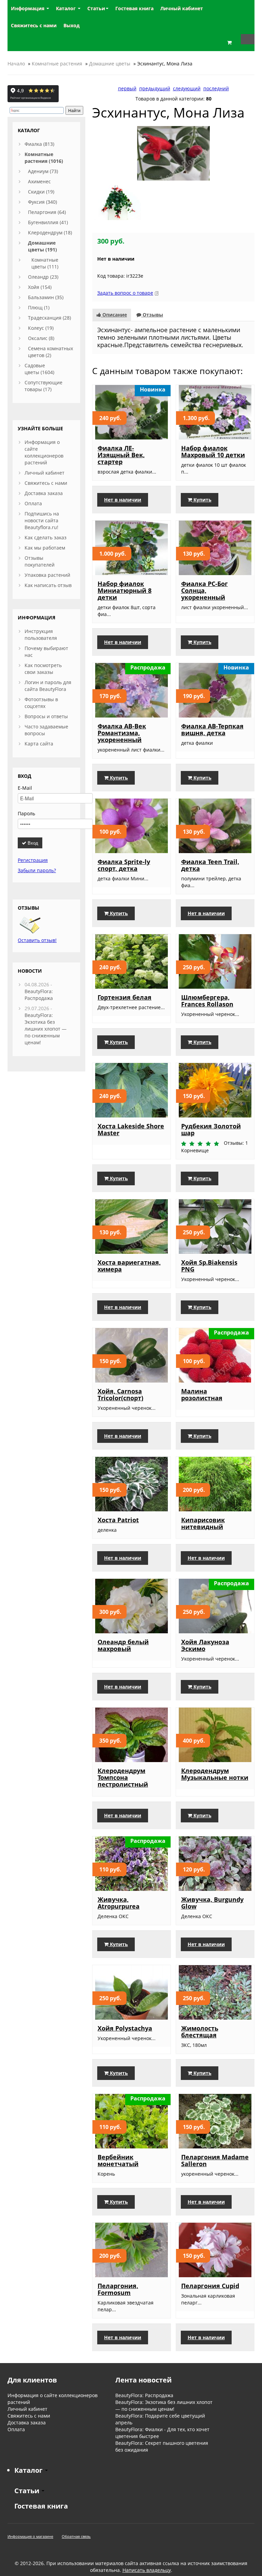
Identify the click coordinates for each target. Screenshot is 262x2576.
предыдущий (155, 88)
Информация (28, 8)
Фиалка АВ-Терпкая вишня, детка (212, 729)
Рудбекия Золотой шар (211, 1129)
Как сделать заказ (46, 537)
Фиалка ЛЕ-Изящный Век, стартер (121, 455)
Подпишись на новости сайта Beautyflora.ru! (42, 520)
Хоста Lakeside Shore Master (131, 1129)
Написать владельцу (147, 2570)
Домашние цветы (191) (42, 246)
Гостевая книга (41, 2506)
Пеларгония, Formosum (118, 2289)
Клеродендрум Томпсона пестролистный (123, 1777)
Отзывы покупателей (40, 561)
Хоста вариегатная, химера (129, 1266)
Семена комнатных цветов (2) (50, 352)
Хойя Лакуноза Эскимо (205, 1645)
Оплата (33, 503)
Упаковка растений (47, 575)
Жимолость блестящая (200, 2032)
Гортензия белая (125, 997)
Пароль (26, 813)
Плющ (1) (39, 307)
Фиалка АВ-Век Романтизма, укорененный (122, 733)
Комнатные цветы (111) (45, 263)
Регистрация (33, 860)
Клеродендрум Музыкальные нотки (215, 1774)
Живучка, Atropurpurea (119, 1903)
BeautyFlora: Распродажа (39, 995)
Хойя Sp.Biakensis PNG (209, 1266)
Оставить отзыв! (37, 940)
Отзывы (152, 315)
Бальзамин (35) (46, 297)
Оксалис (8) (41, 338)
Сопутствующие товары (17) (43, 386)
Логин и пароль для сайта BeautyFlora (48, 686)
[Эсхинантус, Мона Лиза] (173, 153)
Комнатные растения (57, 64)
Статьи (96, 8)
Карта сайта (39, 744)
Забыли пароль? (37, 870)
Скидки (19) (41, 192)
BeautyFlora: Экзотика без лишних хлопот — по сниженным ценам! (46, 1029)
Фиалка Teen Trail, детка (210, 865)
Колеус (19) (41, 328)
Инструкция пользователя (41, 635)
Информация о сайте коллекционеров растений (44, 452)
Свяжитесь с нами (46, 483)
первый (127, 88)
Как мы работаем (45, 548)
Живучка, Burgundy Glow (212, 1903)
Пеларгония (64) (47, 212)
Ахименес (39, 181)
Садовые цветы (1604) (39, 369)
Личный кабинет (45, 473)
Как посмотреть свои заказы (43, 669)
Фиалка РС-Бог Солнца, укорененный (205, 590)
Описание (114, 315)
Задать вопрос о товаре (125, 293)
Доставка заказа (44, 493)
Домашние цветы (110, 64)
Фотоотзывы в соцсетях (41, 703)
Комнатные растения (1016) (44, 158)
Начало (16, 64)
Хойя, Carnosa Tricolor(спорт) (120, 1394)
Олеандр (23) (43, 277)
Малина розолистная (202, 1394)
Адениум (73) (43, 171)
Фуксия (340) (42, 202)
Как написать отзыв (48, 585)
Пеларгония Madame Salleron (215, 2160)
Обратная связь (76, 2536)
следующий (187, 88)
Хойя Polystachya (125, 2028)
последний (216, 88)
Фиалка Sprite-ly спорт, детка (124, 865)
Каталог (67, 8)
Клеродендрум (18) (50, 233)
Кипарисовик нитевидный (203, 1523)
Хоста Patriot (118, 1520)
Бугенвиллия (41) (48, 222)
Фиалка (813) (39, 144)
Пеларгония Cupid (210, 2286)
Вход (32, 843)
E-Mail (25, 788)
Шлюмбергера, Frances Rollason (207, 1001)
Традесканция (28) (49, 318)
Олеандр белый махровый (123, 1645)
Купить (202, 500)
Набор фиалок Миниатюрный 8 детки (125, 590)
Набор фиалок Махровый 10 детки (213, 451)
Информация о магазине (30, 2536)
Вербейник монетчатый (118, 2160)
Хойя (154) (40, 287)
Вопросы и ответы (46, 716)
